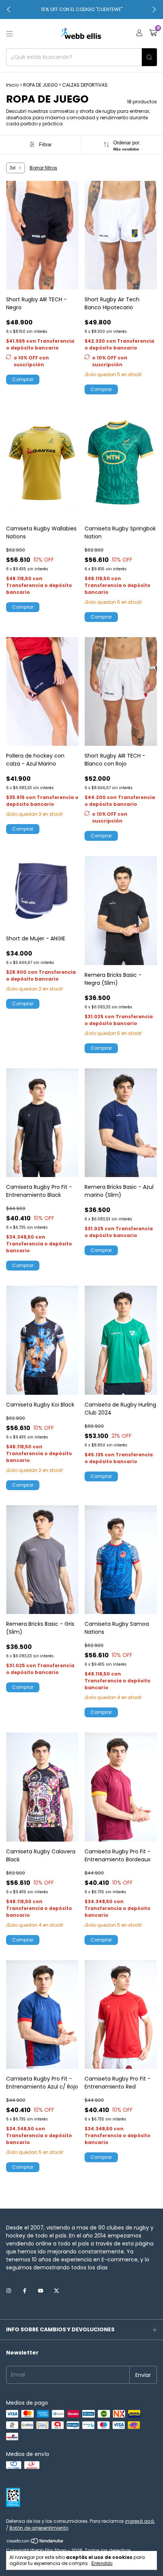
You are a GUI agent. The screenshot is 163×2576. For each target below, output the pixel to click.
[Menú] (9, 34)
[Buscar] (149, 57)
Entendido (102, 2563)
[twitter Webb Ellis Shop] (56, 2291)
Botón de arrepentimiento (39, 2528)
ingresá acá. (140, 2521)
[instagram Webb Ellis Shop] (9, 2291)
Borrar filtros (43, 168)
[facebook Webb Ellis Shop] (25, 2291)
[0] (153, 34)
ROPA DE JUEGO (40, 85)
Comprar (23, 379)
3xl (13, 168)
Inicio (12, 85)
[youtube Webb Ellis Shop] (41, 2291)
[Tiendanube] (35, 2543)
